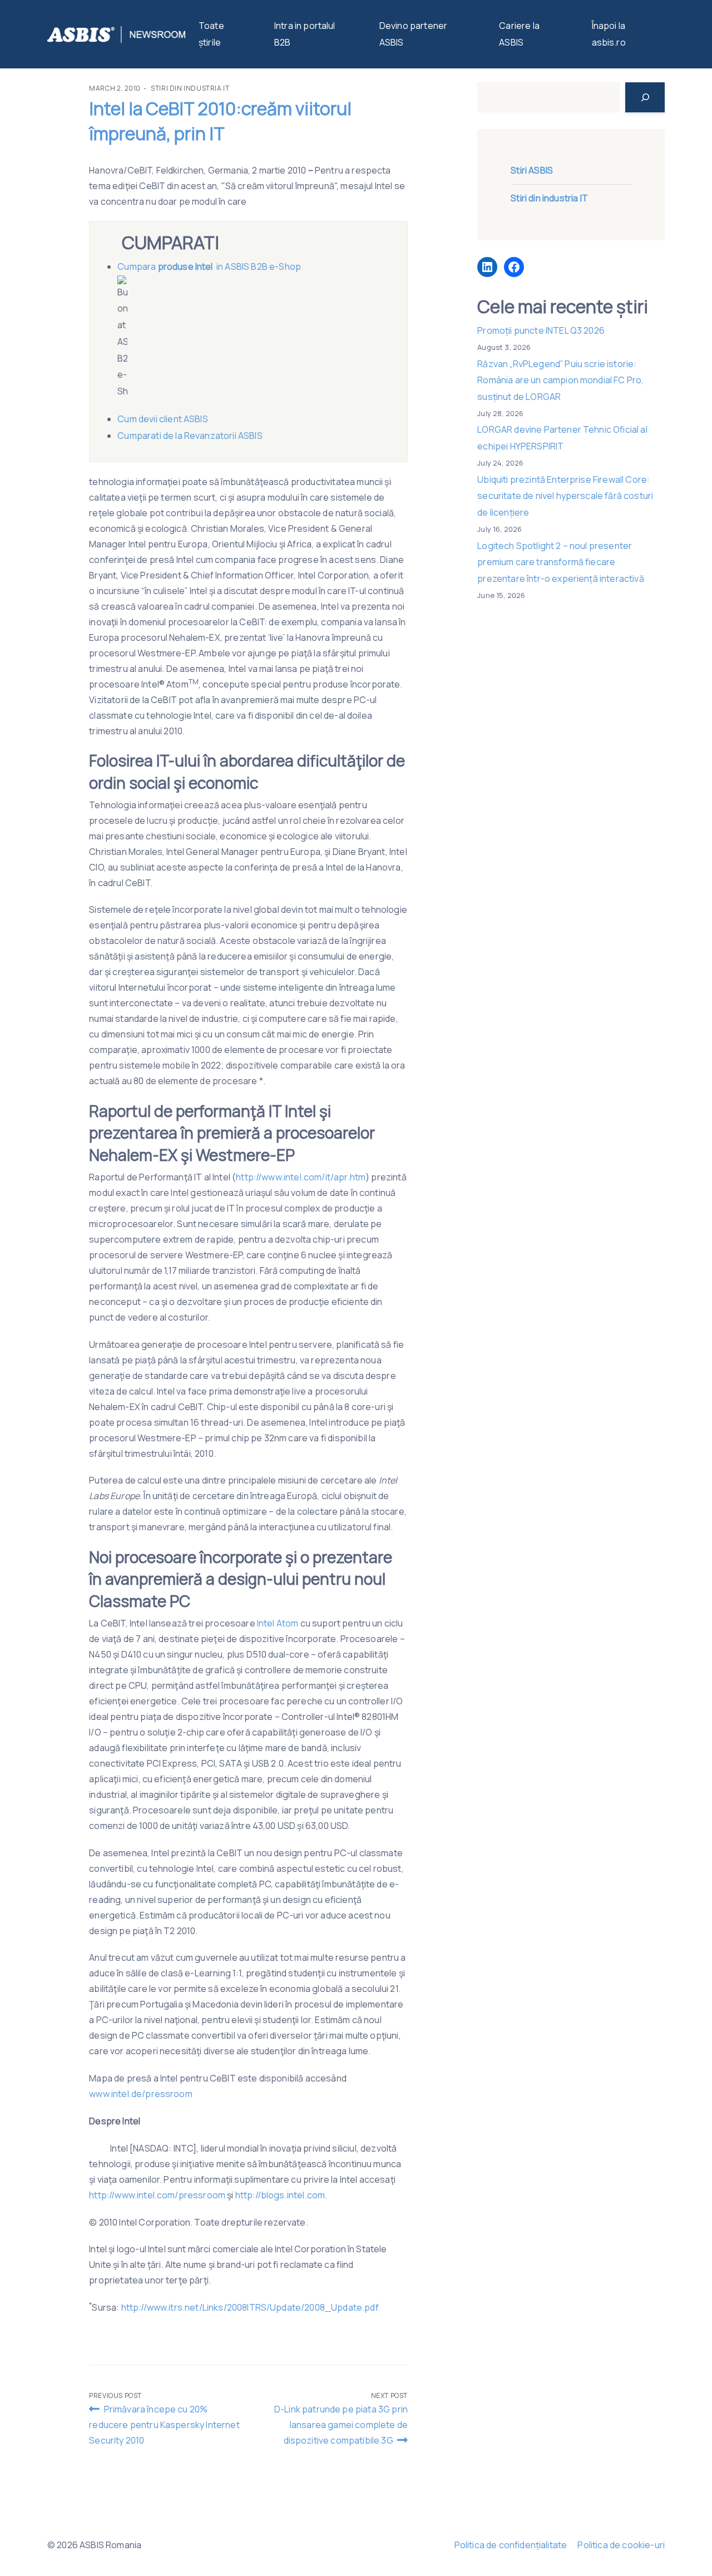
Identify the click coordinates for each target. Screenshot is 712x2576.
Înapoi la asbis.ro (609, 34)
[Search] (645, 97)
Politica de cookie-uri (621, 2545)
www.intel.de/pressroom (141, 2094)
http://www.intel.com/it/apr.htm (301, 1177)
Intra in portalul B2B (305, 34)
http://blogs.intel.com (280, 2195)
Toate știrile (211, 34)
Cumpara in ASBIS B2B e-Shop (210, 266)
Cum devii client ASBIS (164, 419)
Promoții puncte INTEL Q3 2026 (541, 330)
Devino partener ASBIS (413, 34)
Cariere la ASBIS (519, 34)
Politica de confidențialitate (511, 2545)
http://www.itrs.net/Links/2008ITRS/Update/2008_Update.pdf (250, 2307)
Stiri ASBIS (532, 170)
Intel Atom (279, 1623)
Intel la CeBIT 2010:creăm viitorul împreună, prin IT (220, 121)
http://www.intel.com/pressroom (157, 2195)
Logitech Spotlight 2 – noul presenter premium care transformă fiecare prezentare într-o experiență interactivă (560, 562)
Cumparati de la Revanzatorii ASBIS (190, 436)
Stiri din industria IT (190, 88)
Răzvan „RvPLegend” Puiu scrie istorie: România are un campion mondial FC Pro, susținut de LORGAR (560, 380)
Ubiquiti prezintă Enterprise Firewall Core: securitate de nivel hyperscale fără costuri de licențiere (565, 496)
